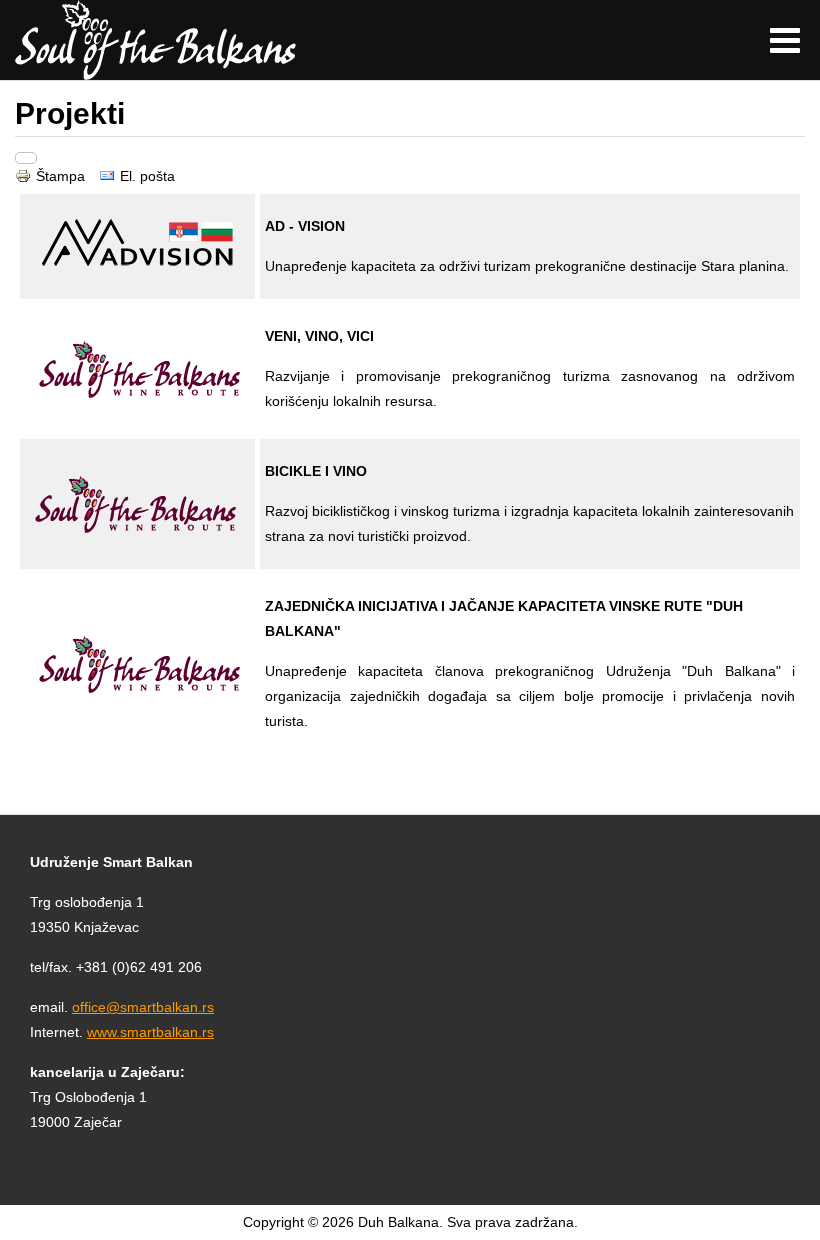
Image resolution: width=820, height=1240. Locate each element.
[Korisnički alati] (26, 158)
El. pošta (147, 176)
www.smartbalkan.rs (150, 1032)
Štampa (62, 176)
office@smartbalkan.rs (143, 1007)
